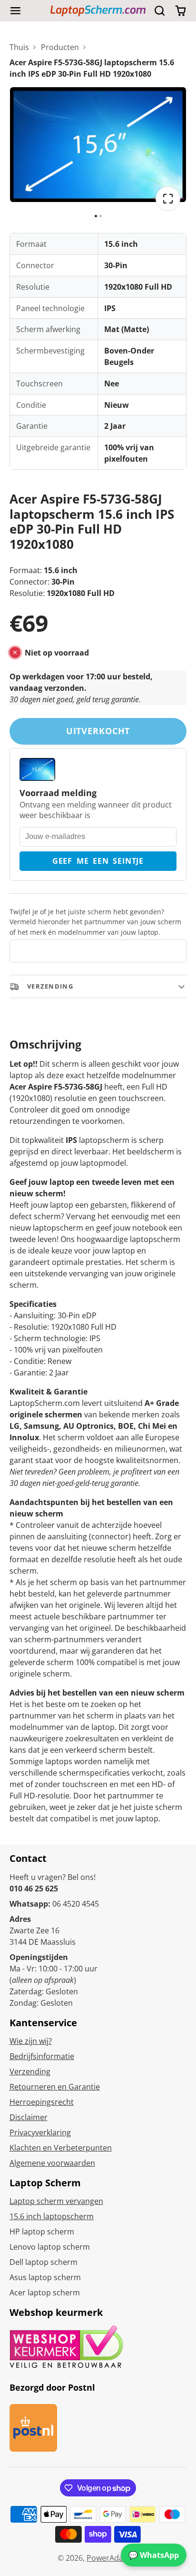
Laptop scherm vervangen (56, 2201)
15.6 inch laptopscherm (52, 2216)
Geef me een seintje (98, 861)
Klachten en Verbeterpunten (61, 2148)
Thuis (19, 47)
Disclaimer (29, 2117)
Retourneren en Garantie (55, 2087)
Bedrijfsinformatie (42, 2056)
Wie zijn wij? (31, 2041)
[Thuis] (98, 11)
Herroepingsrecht (42, 2102)
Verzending (30, 2071)
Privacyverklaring (40, 2132)
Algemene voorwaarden (52, 2163)
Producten (60, 47)
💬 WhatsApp (154, 2555)
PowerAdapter (113, 2558)
